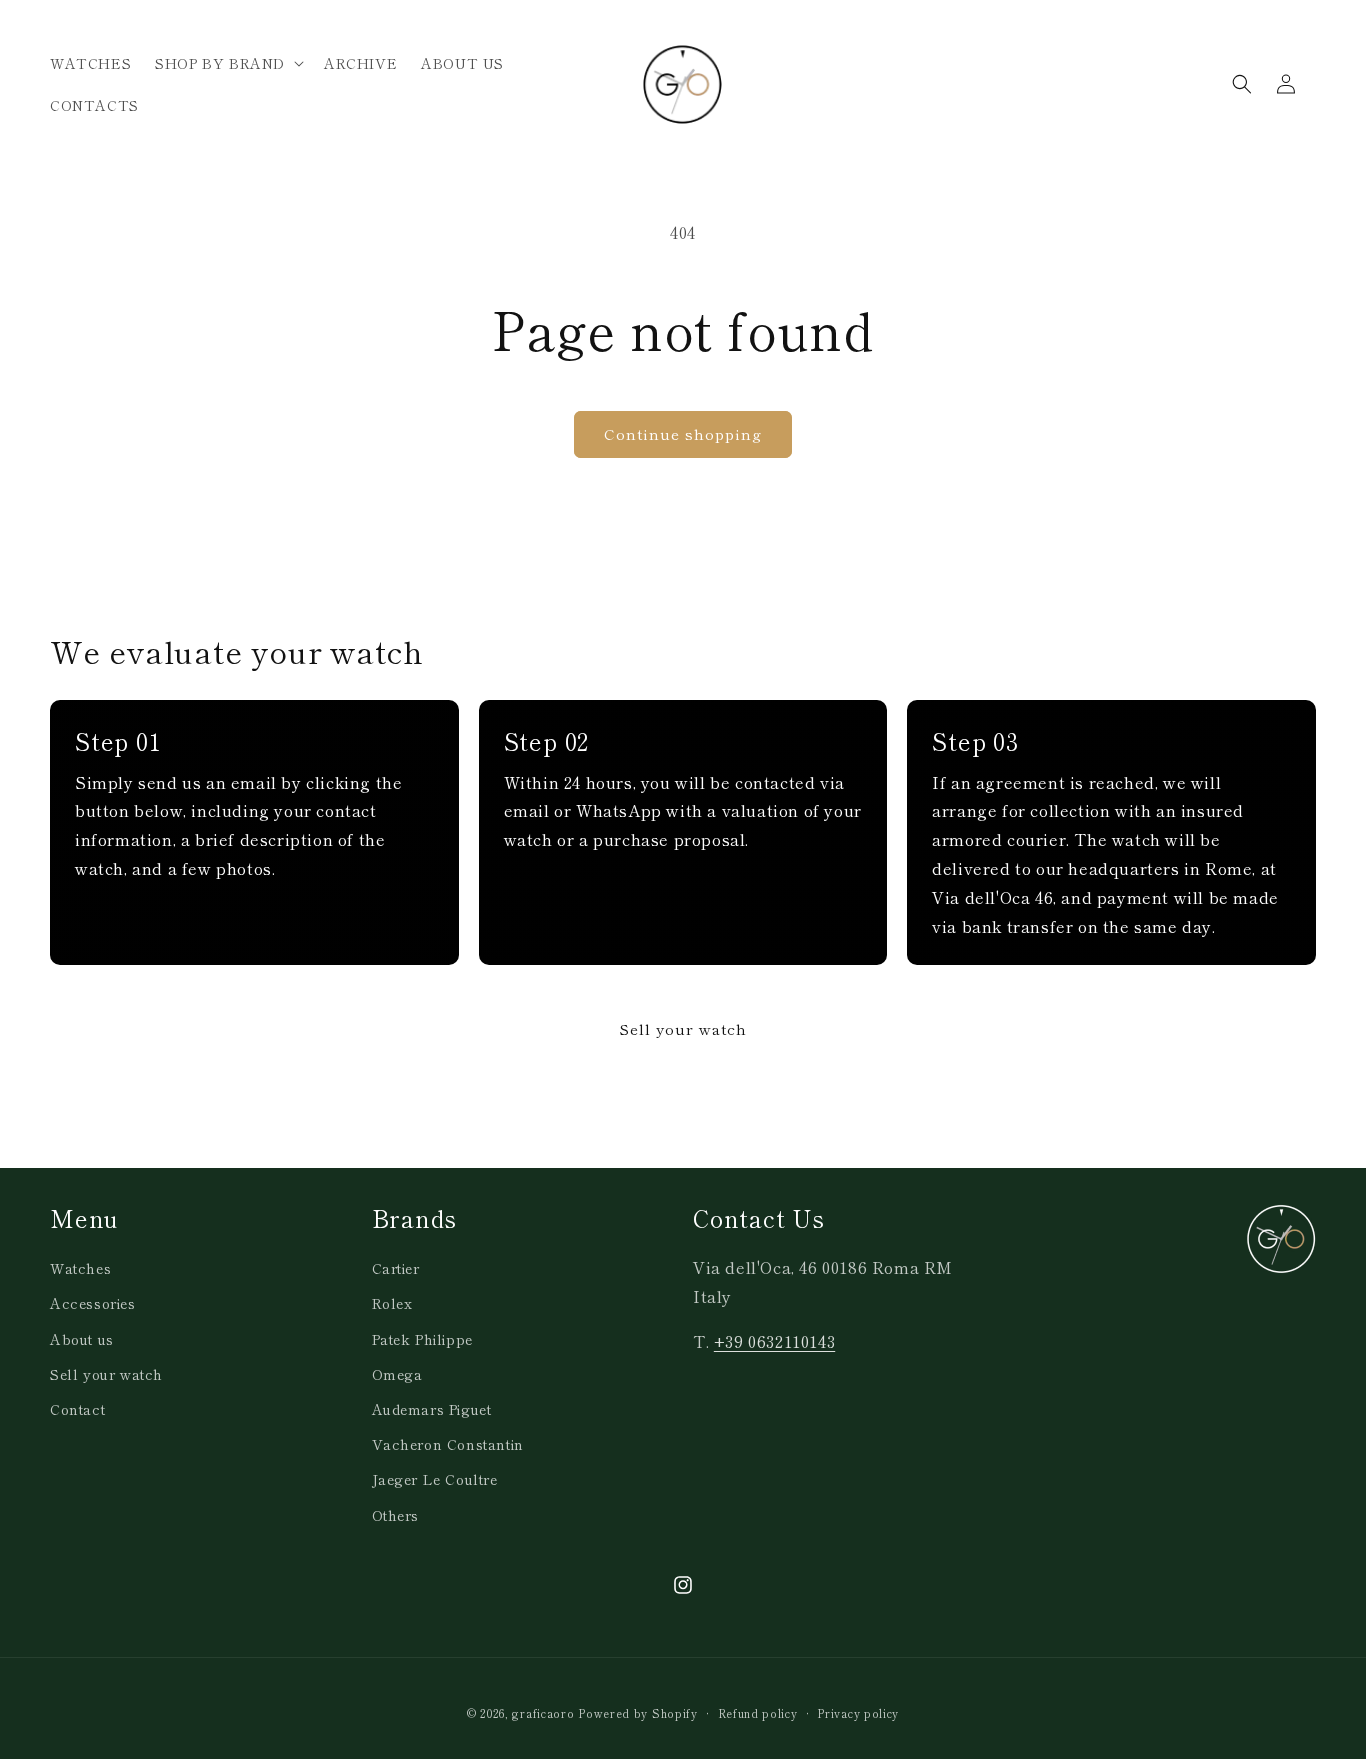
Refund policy (758, 1713)
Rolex (392, 1303)
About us (82, 1339)
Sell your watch (683, 1028)
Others (396, 1515)
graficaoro (543, 1713)
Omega (397, 1374)
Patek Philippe (422, 1339)
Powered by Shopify (638, 1713)
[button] (227, 63)
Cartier (396, 1268)
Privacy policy (858, 1713)
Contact (77, 1409)
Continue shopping (683, 433)
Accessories (93, 1303)
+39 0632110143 (774, 1341)
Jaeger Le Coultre (435, 1479)
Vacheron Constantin (448, 1444)
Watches (80, 1268)
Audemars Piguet (432, 1409)
